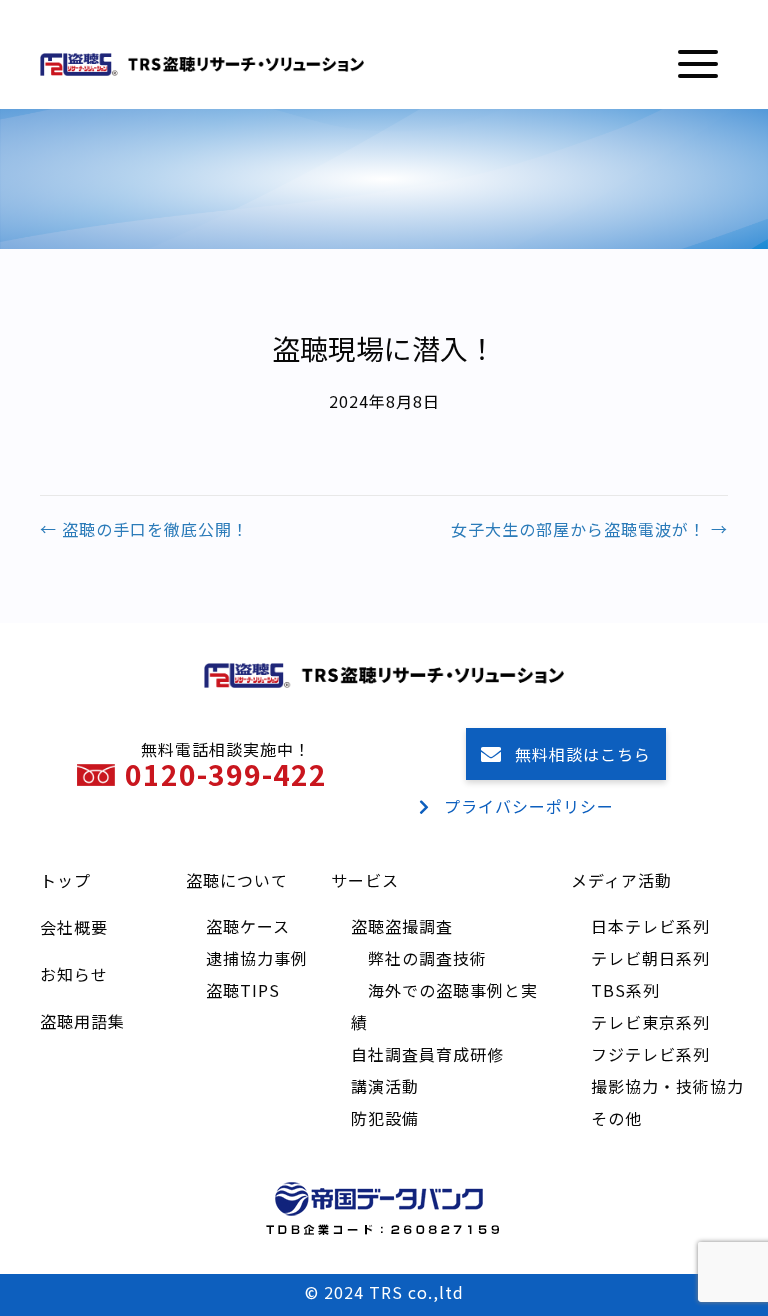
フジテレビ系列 (650, 1054)
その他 (616, 1118)
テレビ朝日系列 (650, 958)
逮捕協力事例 (257, 958)
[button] (698, 64)
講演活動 (385, 1086)
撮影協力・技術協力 (667, 1086)
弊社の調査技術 (427, 958)
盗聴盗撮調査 (402, 926)
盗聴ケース (248, 926)
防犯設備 (385, 1118)
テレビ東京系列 (650, 1022)
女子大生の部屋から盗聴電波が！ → (589, 529)
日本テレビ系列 (650, 926)
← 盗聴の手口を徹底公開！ (144, 529)
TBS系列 (625, 990)
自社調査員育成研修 (427, 1054)
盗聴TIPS (243, 990)
